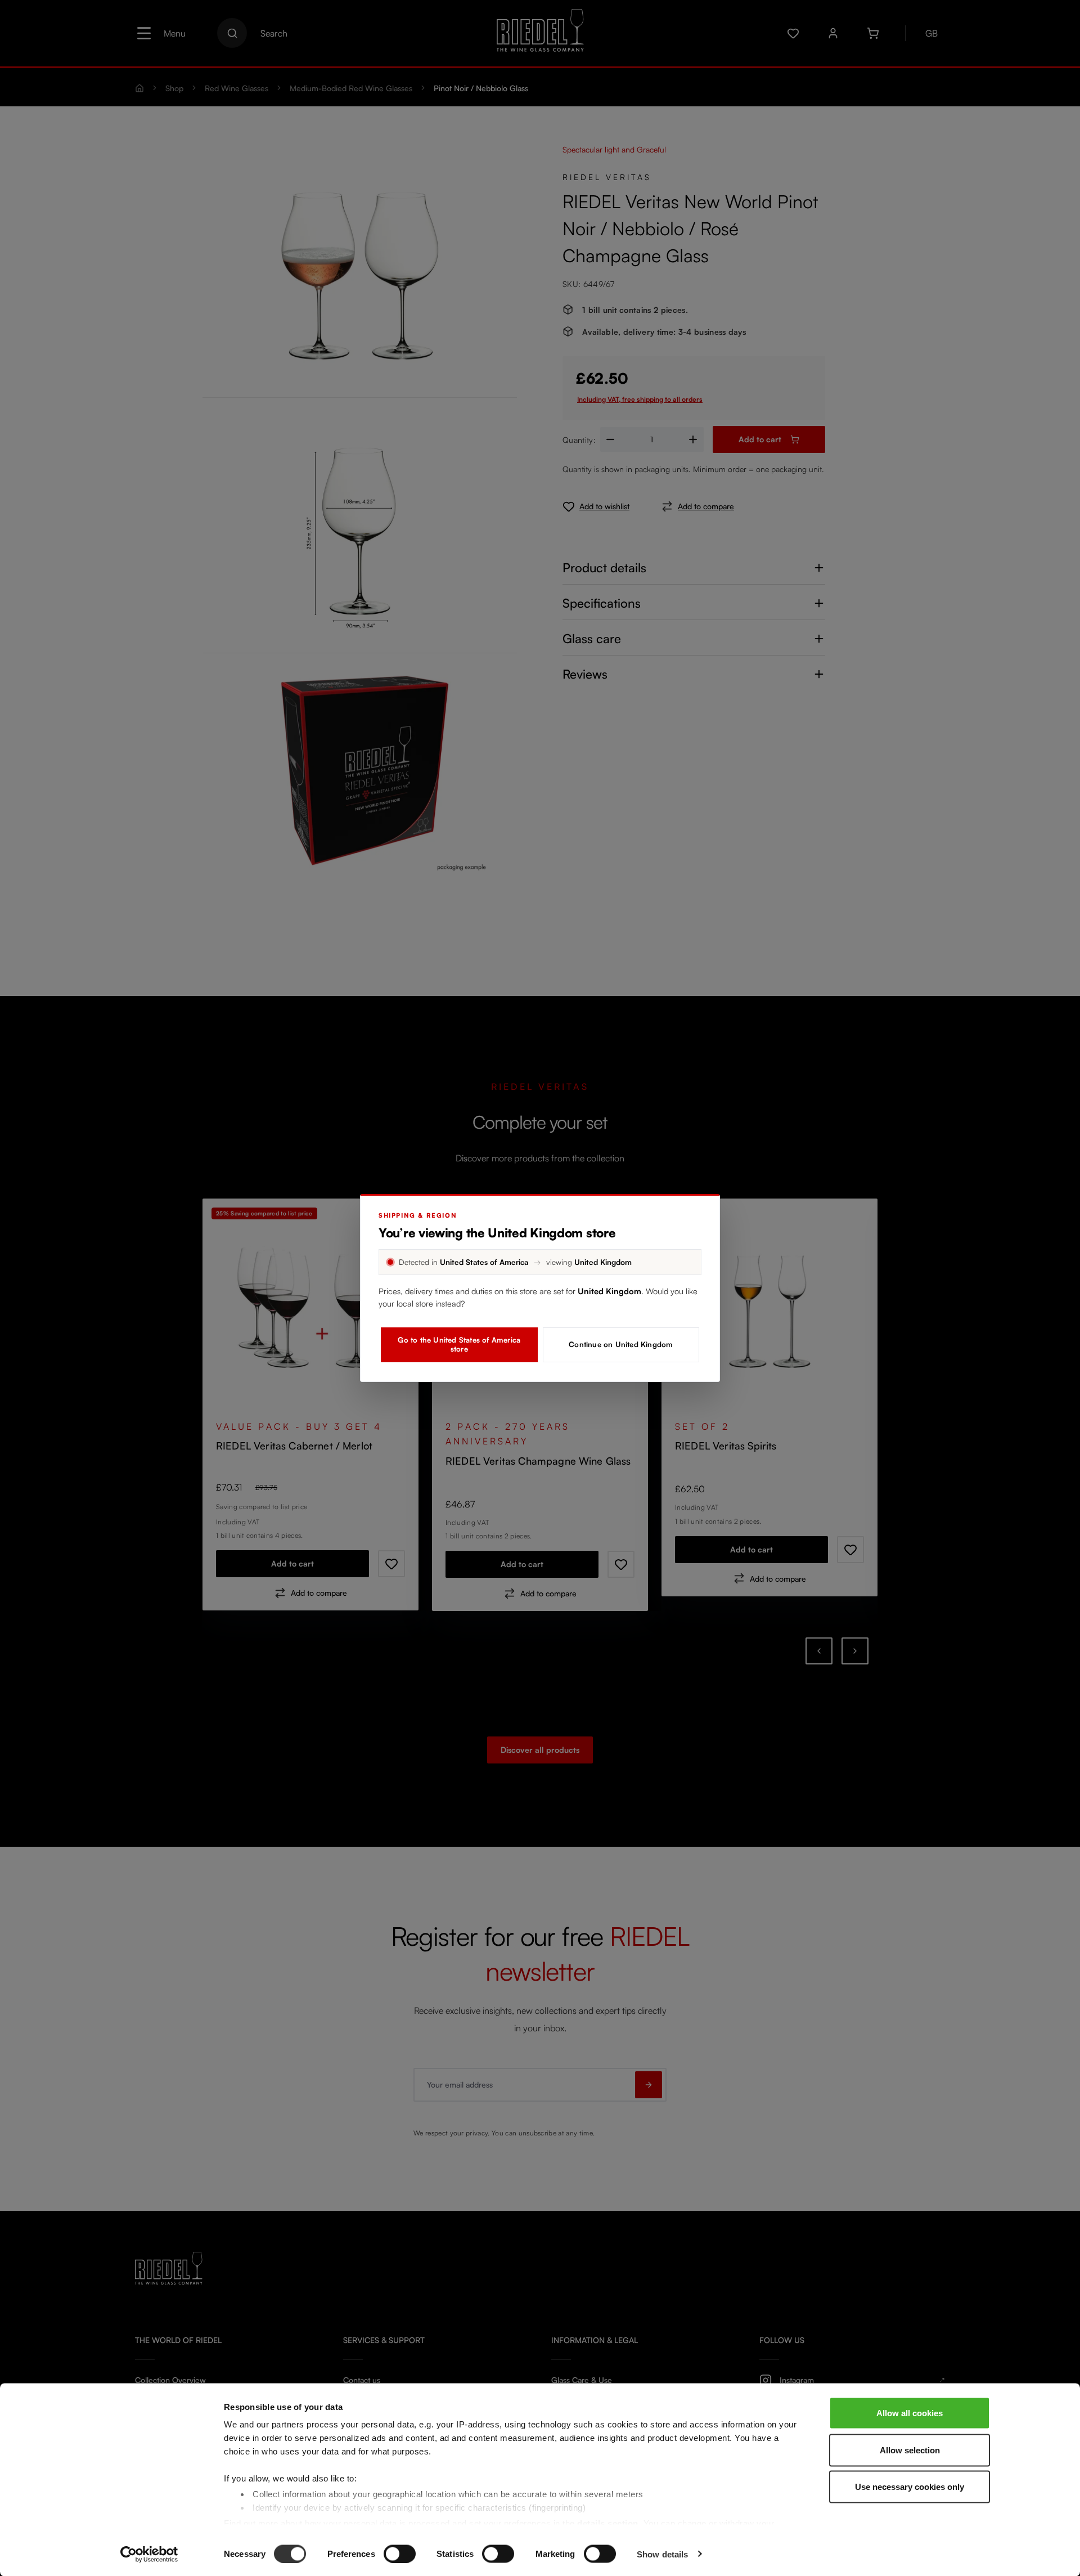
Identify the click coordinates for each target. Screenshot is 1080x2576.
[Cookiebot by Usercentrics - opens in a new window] (149, 2554)
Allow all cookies (910, 2413)
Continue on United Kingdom (621, 1344)
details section (608, 2523)
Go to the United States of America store (459, 1344)
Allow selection (910, 2450)
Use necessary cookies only (910, 2487)
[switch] (400, 2553)
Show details (662, 2554)
